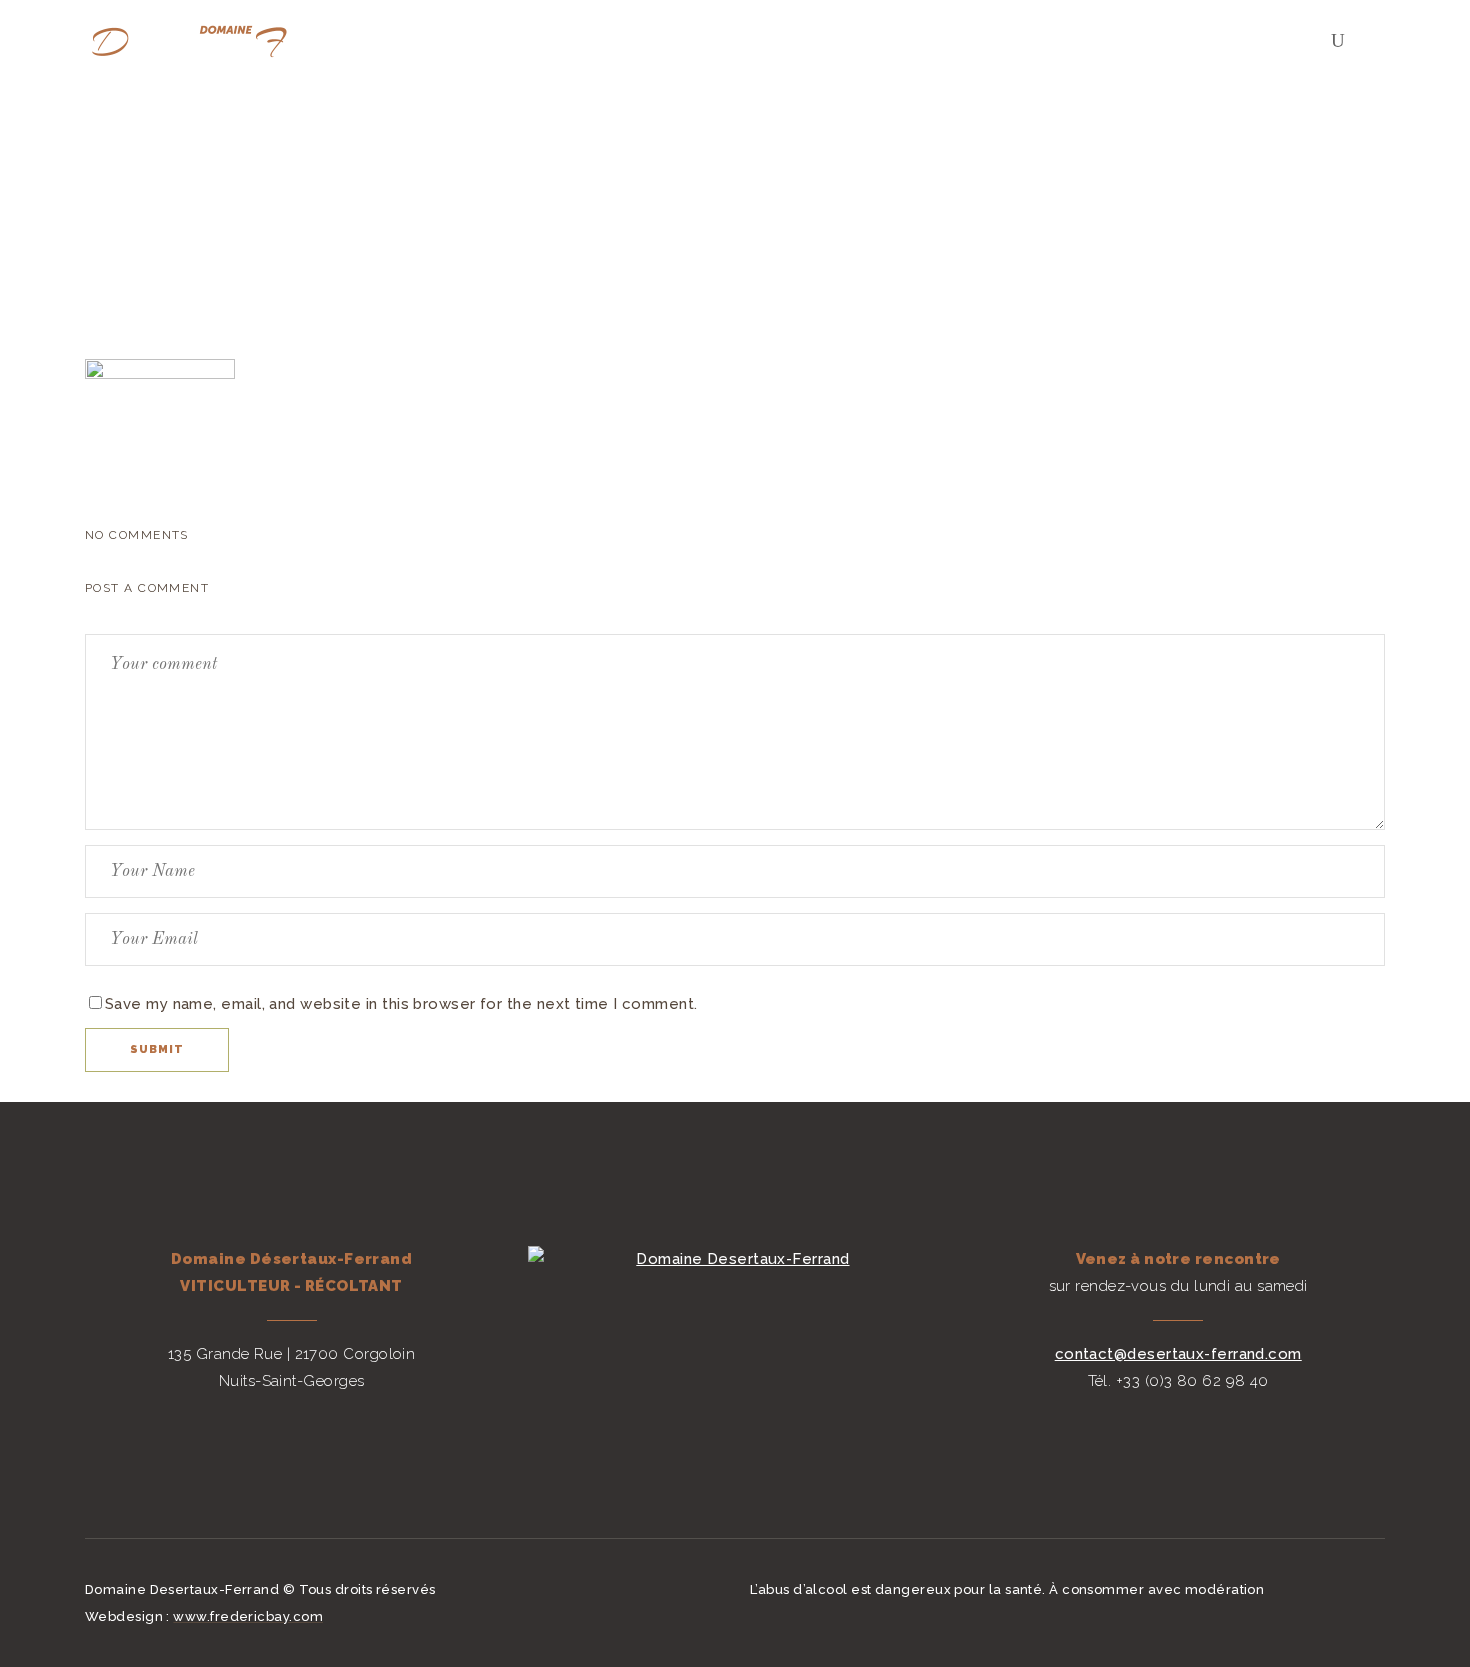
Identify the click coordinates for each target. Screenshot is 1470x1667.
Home (1127, 172)
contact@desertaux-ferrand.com (1178, 1354)
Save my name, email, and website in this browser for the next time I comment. (401, 1004)
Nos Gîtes (1205, 172)
